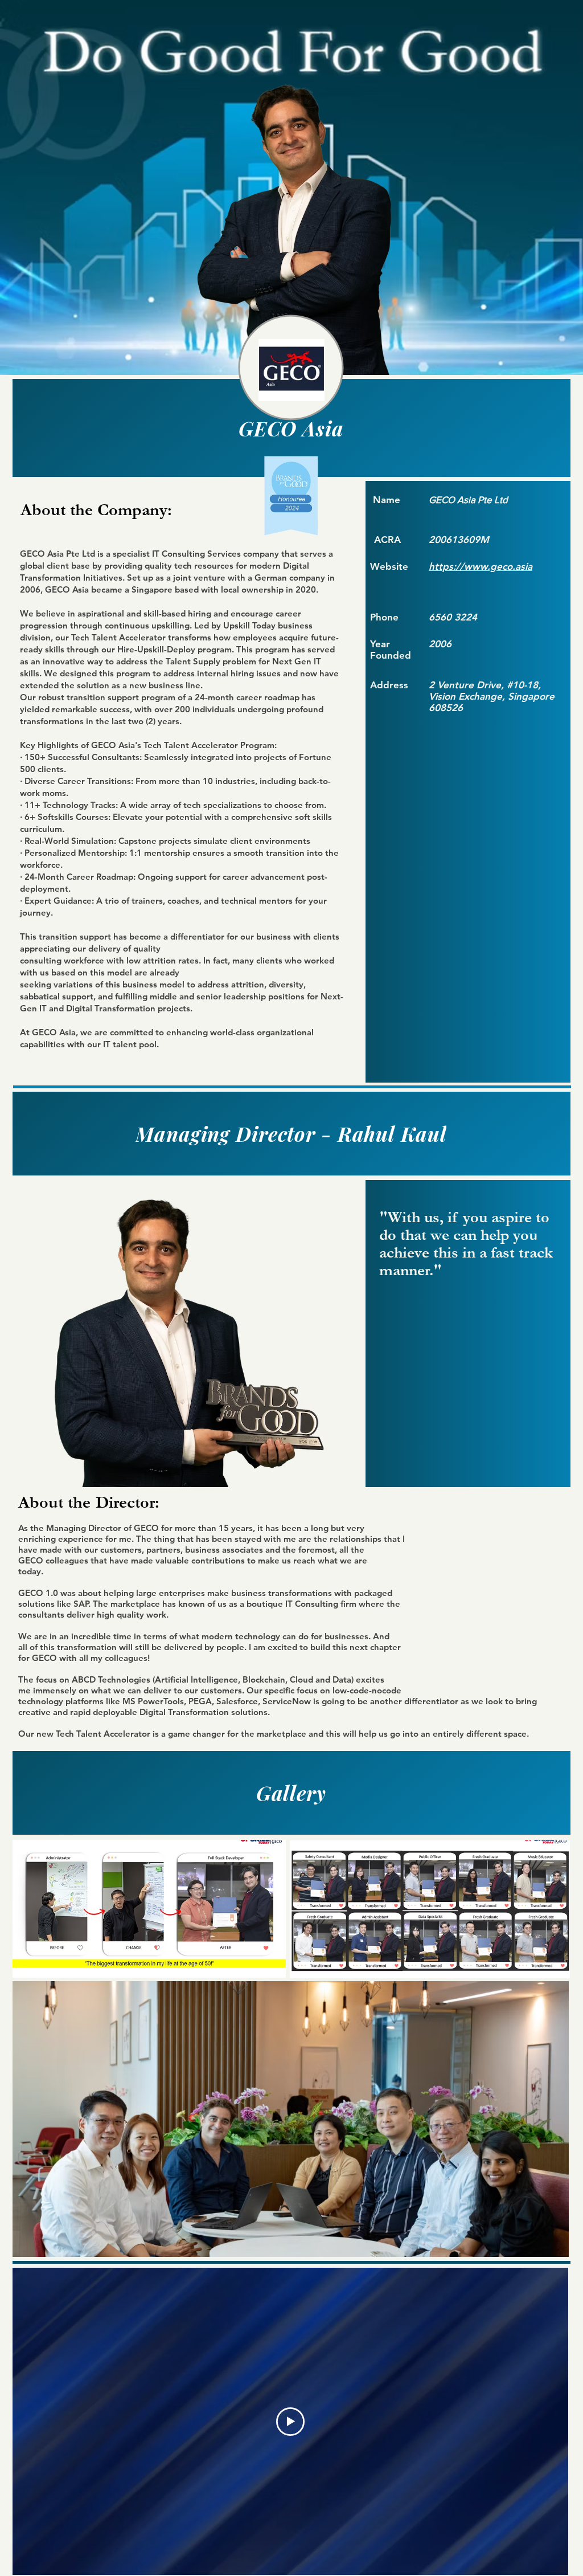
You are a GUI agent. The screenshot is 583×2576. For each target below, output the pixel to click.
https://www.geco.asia (481, 566)
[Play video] (290, 2422)
